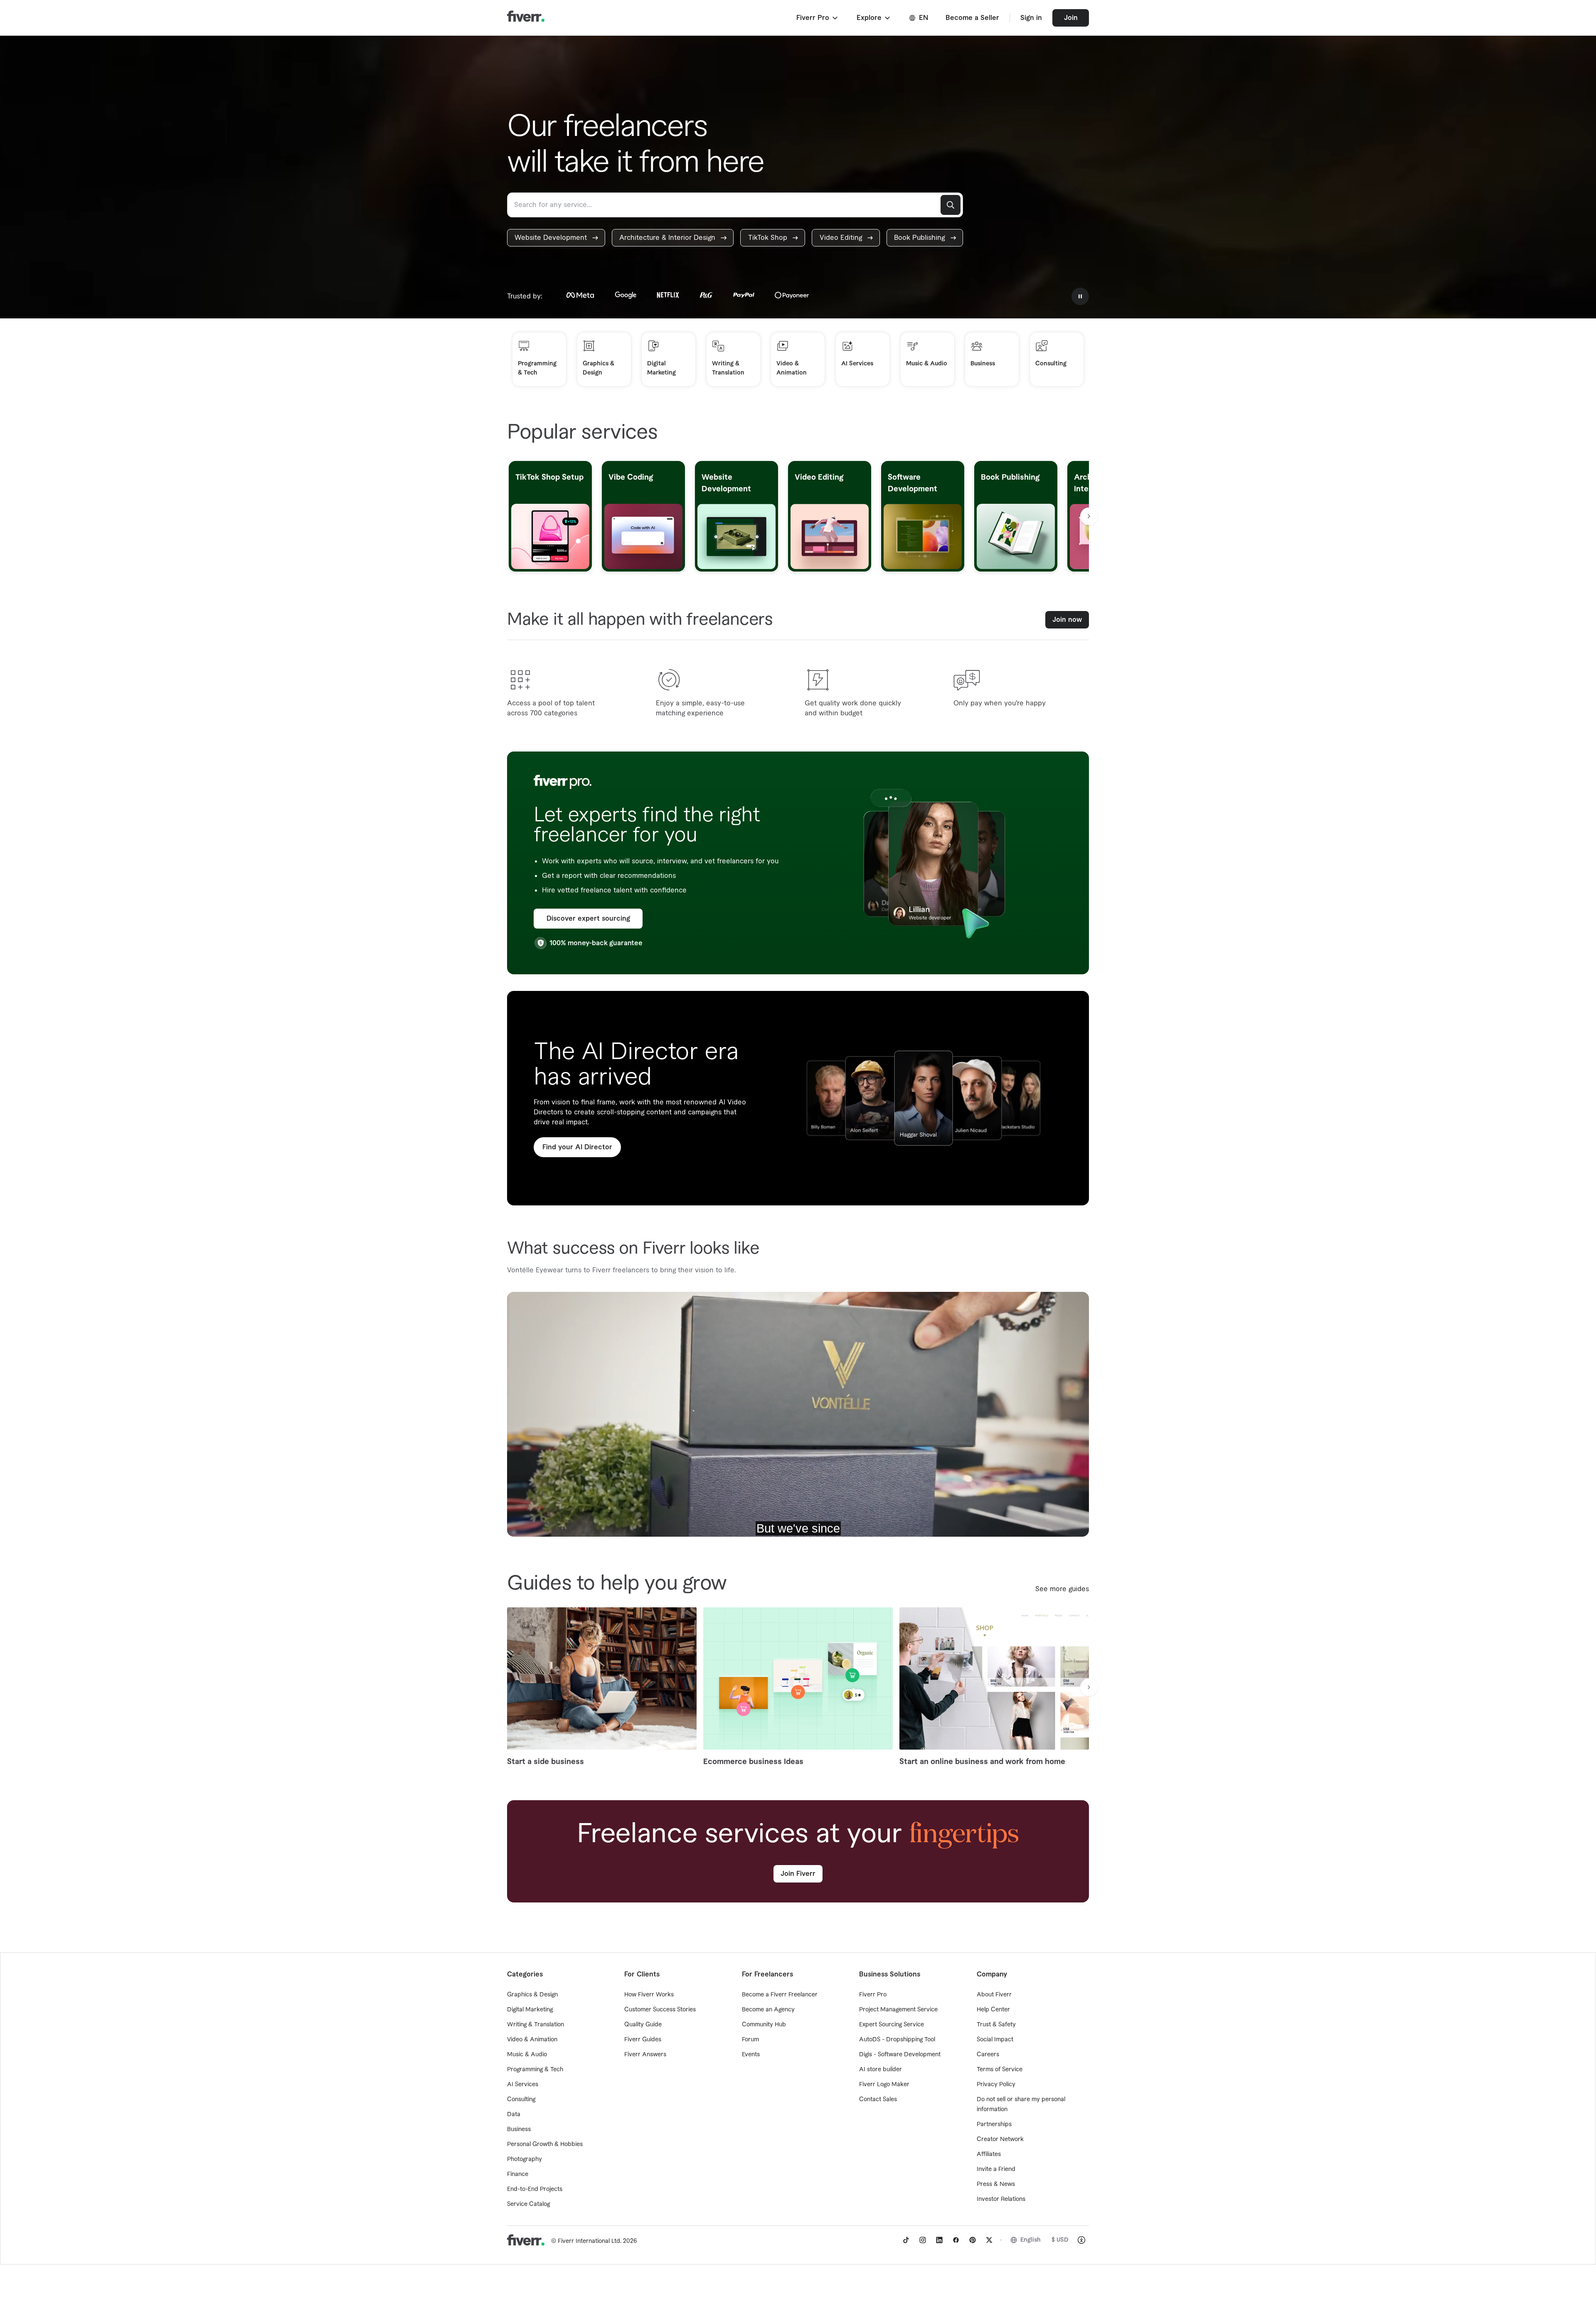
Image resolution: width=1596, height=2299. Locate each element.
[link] (556, 238)
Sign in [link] (1031, 18)
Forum (750, 2040)
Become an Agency (768, 2010)
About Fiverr (994, 1995)
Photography (525, 2159)
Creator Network (1000, 2139)
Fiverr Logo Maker (884, 2085)
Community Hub (764, 2025)
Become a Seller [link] (972, 18)
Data (514, 2114)
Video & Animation (532, 2040)
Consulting (521, 2099)
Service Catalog (528, 2204)
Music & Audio (527, 2055)
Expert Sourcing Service (892, 2025)
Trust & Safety (996, 2025)
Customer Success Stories (660, 2010)
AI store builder (881, 2070)
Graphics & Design (532, 1995)
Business (519, 2129)
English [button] (1031, 2240)
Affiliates (989, 2154)
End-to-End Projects (535, 2189)
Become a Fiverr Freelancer (780, 1995)
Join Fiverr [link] (798, 1874)
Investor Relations (1001, 2199)
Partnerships (994, 2124)
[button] (818, 18)
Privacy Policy (996, 2085)
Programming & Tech (535, 2070)
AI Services (523, 2085)
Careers (988, 2055)
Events (751, 2055)
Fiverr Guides (643, 2040)
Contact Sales (878, 2099)
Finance (518, 2174)
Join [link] (1071, 18)
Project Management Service (898, 2010)
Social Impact (995, 2040)
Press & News (996, 2184)
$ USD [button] (1060, 2240)
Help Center (993, 2010)
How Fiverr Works (649, 1995)
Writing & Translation (536, 2025)
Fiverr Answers (645, 2055)
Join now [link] (1067, 620)
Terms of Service (1000, 2070)
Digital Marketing (530, 2010)
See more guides (1062, 1589)
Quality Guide (643, 2025)
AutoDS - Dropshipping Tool (897, 2040)
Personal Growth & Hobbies (545, 2144)
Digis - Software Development (900, 2055)
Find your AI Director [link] (577, 1147)
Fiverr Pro (873, 1995)
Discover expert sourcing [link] (588, 919)
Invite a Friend (996, 2169)
